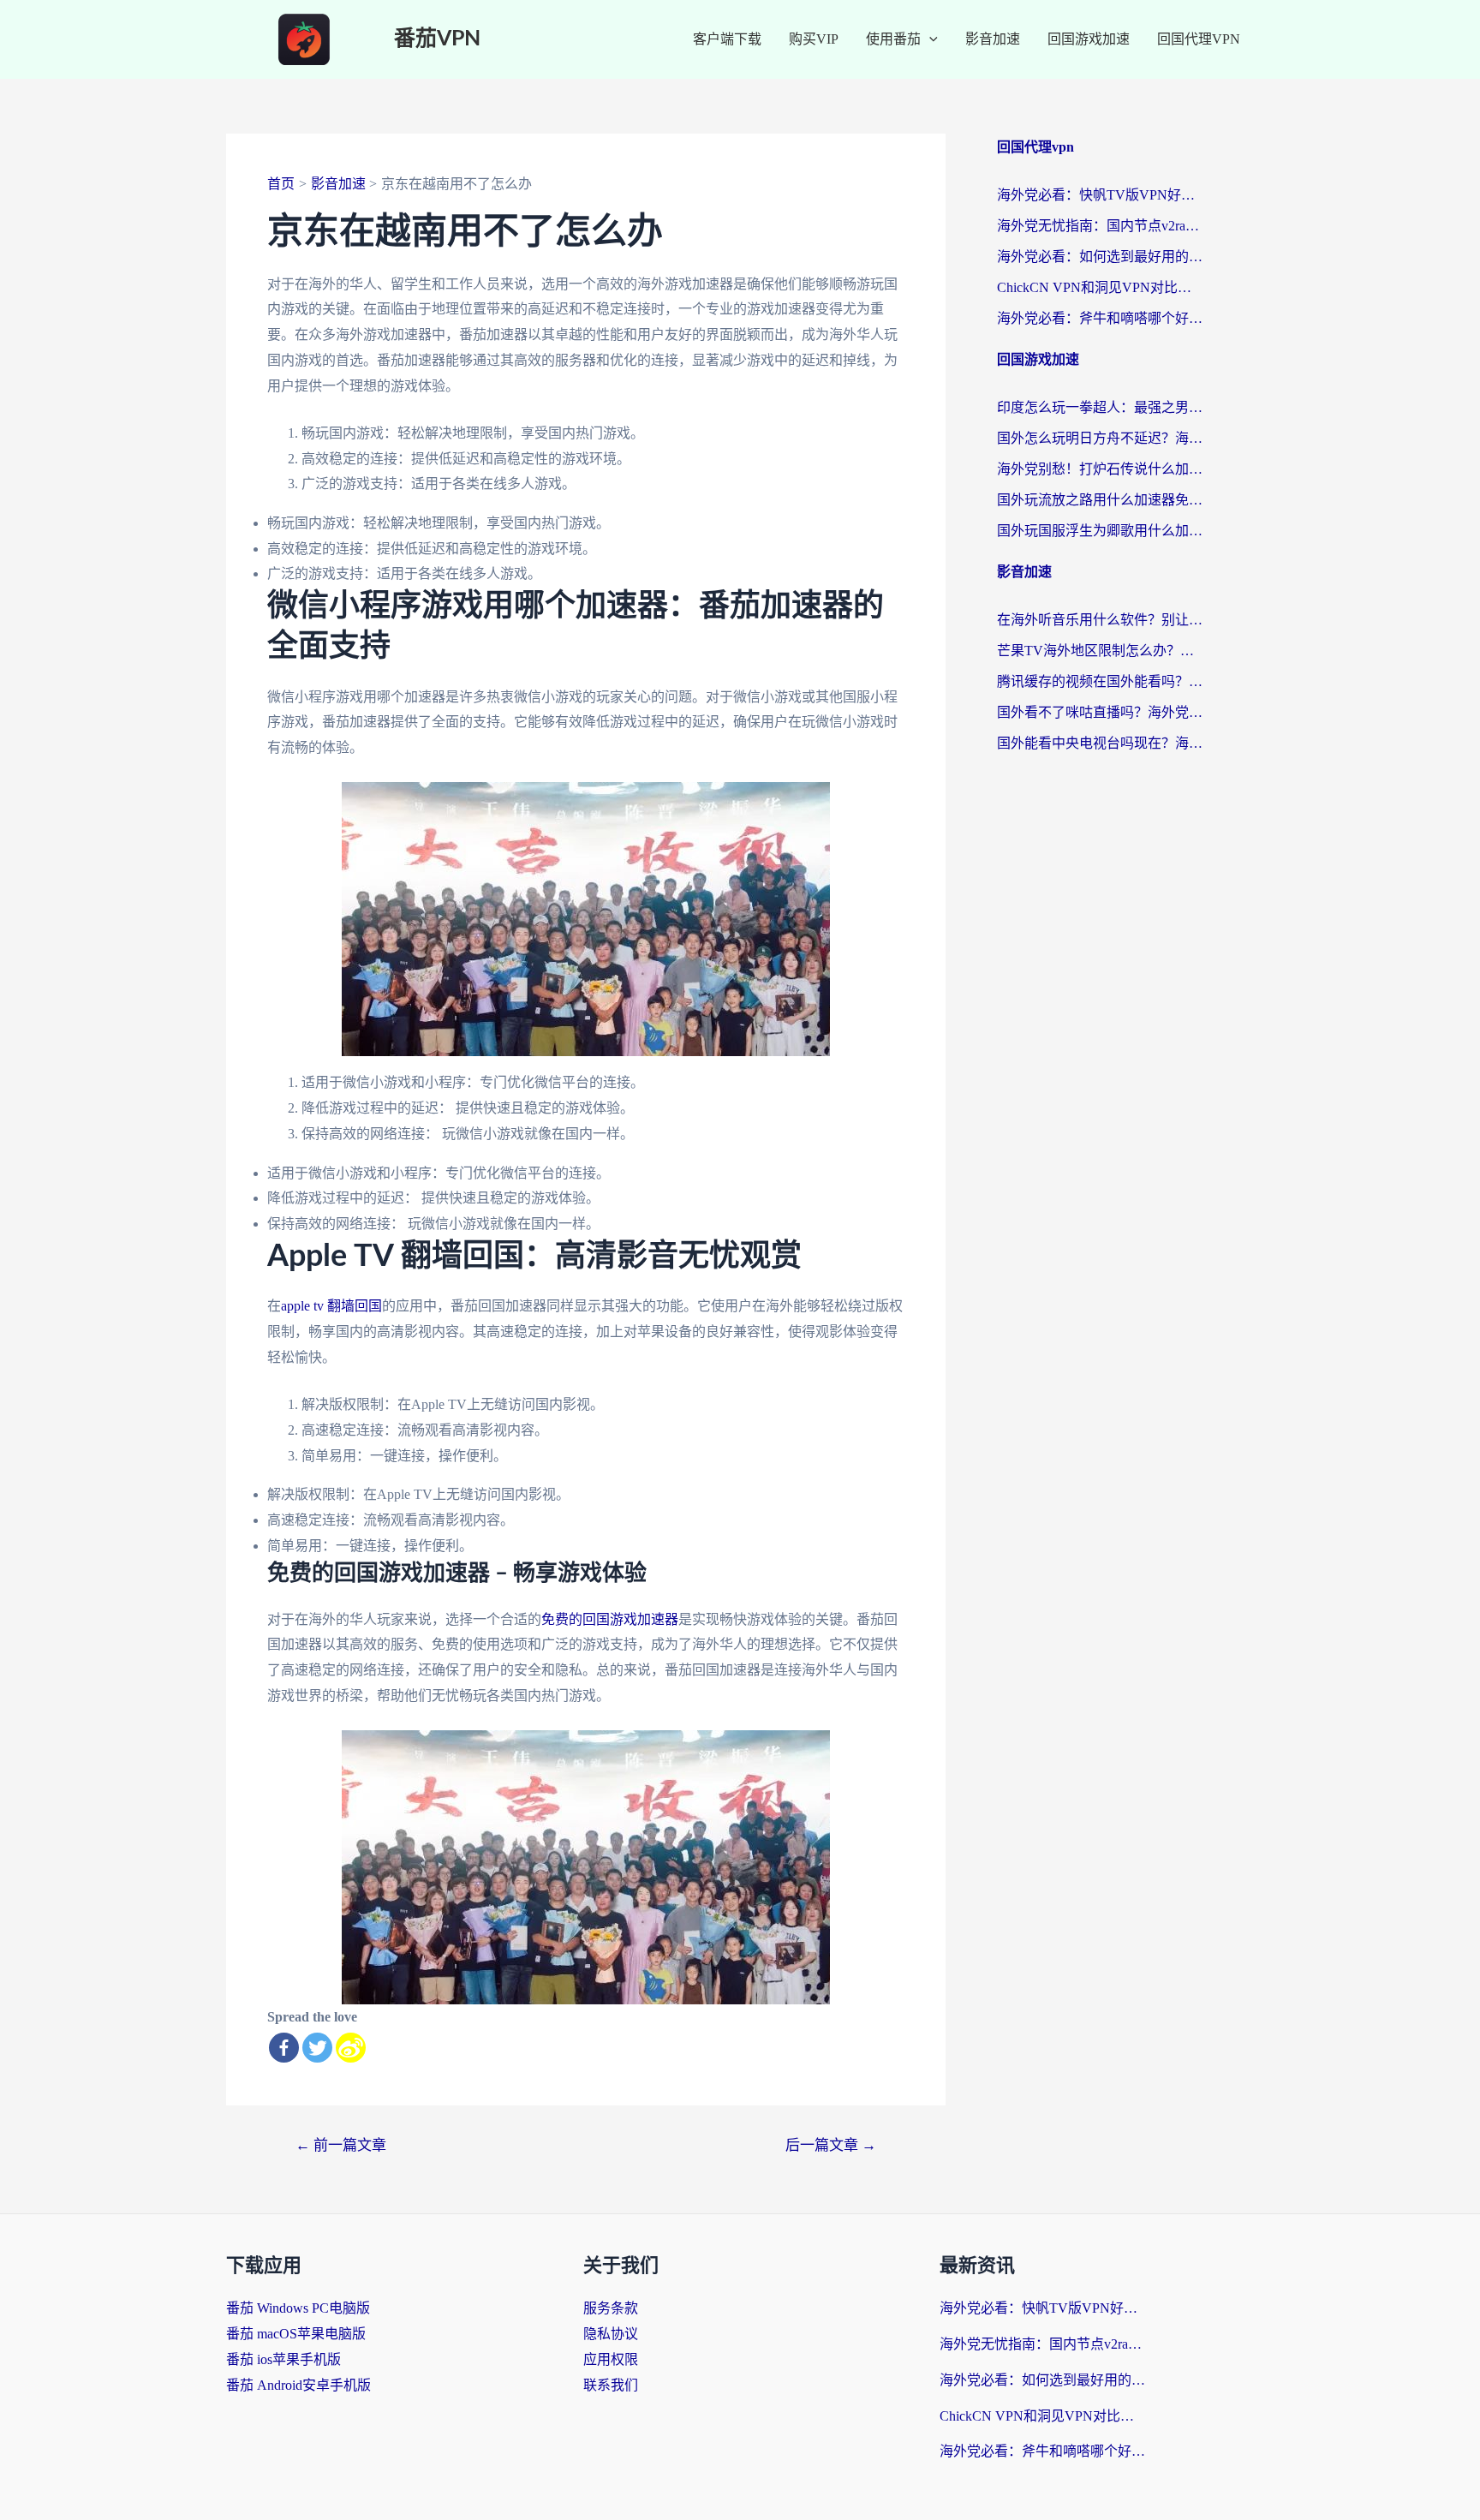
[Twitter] (317, 2048)
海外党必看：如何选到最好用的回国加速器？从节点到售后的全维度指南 (1100, 257)
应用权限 (611, 2359)
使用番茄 (893, 39)
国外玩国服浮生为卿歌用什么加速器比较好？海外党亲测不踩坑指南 (1100, 531)
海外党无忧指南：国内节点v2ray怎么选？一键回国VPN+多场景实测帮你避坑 (1100, 226)
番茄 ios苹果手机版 (283, 2359)
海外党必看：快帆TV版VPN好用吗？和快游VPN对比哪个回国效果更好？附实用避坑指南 (1100, 195)
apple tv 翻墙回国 (331, 1306)
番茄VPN (437, 39)
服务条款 (611, 2308)
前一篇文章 (341, 2145)
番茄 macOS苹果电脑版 (296, 2334)
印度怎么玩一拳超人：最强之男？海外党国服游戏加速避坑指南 (1100, 407)
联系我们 (611, 2385)
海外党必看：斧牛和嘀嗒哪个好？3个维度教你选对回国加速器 (1100, 318)
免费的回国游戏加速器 (610, 1619)
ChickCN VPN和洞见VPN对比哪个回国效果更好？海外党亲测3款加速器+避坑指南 (1100, 287)
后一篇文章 (831, 2145)
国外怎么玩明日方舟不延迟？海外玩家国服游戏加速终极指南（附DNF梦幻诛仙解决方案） (1100, 438)
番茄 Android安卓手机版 (298, 2385)
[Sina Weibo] (351, 2048)
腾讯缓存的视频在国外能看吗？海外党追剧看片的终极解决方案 (1100, 681)
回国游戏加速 (1089, 39)
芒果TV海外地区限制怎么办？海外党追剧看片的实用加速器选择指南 (1100, 651)
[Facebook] (284, 2048)
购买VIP (814, 39)
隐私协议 (611, 2334)
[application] (929, 39)
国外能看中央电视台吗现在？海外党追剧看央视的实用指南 (1100, 743)
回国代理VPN (1199, 39)
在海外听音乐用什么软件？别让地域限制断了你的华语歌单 (1100, 620)
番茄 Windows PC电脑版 (298, 2308)
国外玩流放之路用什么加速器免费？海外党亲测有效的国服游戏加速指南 (1100, 500)
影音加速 (993, 39)
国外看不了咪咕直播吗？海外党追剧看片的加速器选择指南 (1100, 712)
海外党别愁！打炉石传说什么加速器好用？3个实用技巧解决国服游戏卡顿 (1100, 469)
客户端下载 (727, 39)
